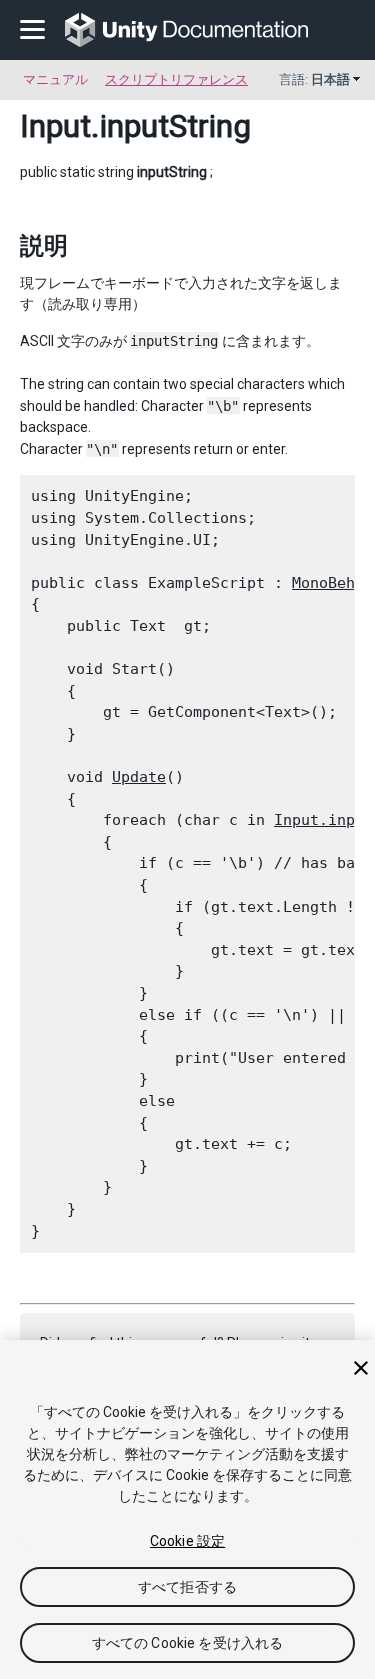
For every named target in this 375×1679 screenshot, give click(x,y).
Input (55, 126)
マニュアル (55, 79)
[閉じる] (361, 1368)
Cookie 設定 (187, 1541)
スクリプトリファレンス (176, 79)
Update (139, 777)
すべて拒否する (187, 1587)
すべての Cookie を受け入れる (188, 1643)
